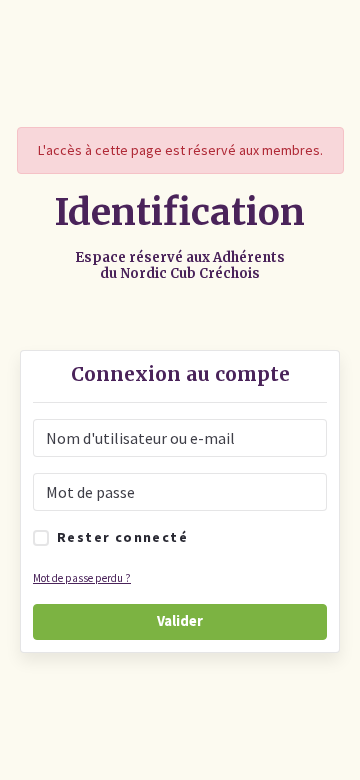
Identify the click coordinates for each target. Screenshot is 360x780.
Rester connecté (122, 537)
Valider (180, 621)
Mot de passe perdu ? (82, 578)
